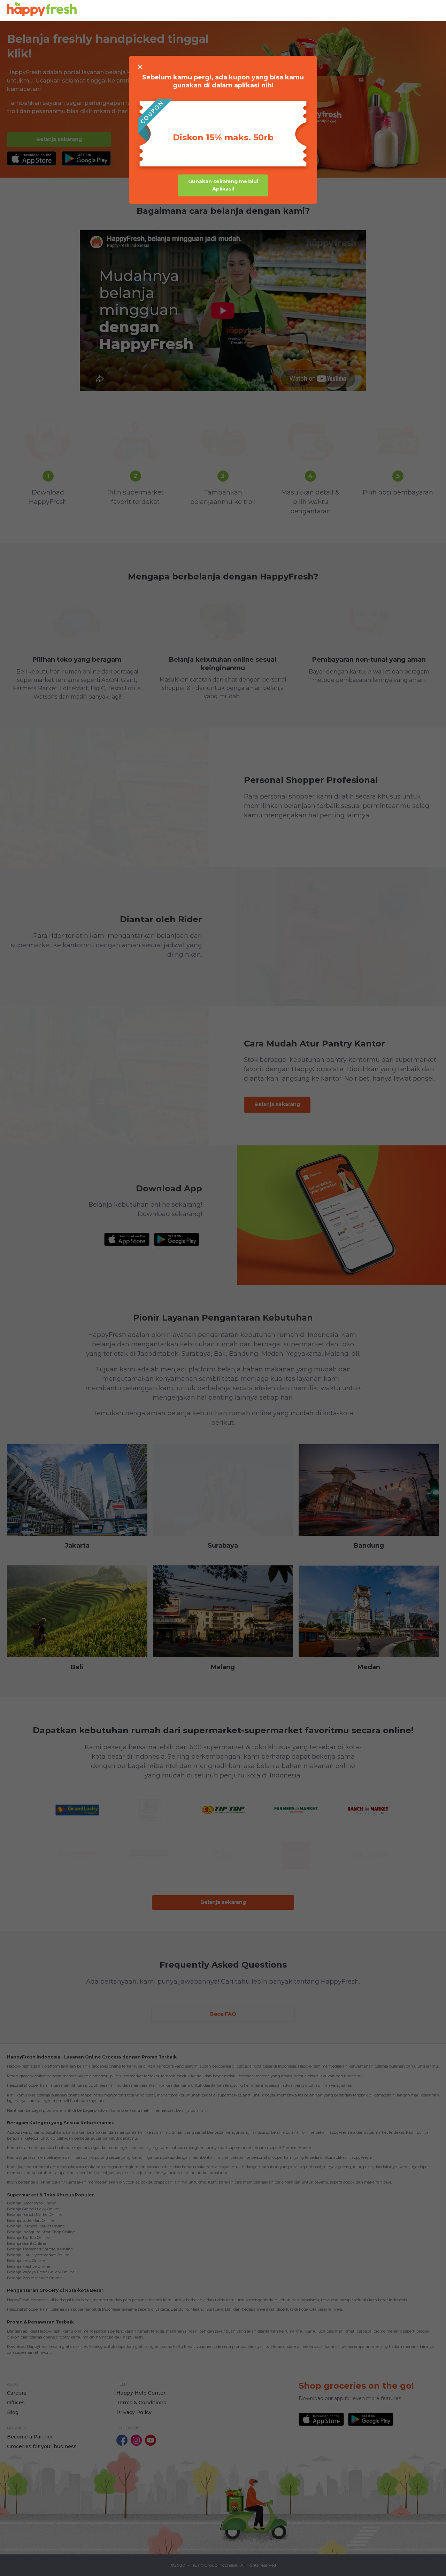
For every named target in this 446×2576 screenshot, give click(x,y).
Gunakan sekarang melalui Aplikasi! (223, 185)
